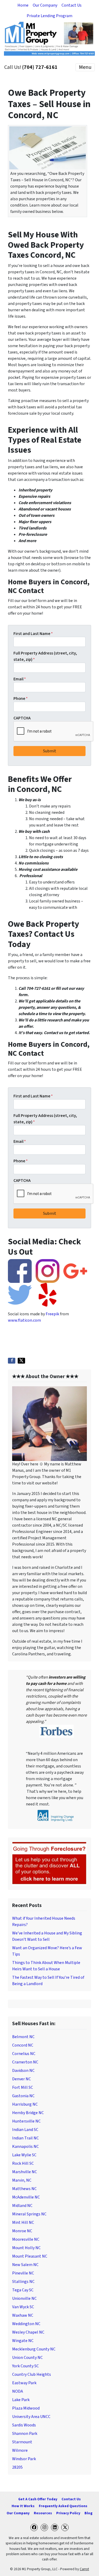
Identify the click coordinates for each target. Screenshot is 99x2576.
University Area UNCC (31, 2417)
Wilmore (20, 2450)
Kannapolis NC (25, 2147)
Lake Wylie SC (24, 2155)
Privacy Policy (68, 2513)
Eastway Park (24, 2383)
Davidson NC (23, 2071)
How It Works (23, 2506)
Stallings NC (23, 2282)
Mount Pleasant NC (30, 2256)
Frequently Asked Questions (63, 2506)
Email (20, 679)
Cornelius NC (24, 2054)
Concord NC (23, 2045)
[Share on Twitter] (21, 1361)
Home (23, 5)
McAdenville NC (26, 2197)
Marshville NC (25, 2172)
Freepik (52, 1314)
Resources (43, 2513)
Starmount (22, 2442)
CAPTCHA (22, 718)
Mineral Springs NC (29, 2214)
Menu (85, 67)
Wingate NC (23, 2341)
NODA (18, 2391)
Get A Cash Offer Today (38, 2499)
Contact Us (72, 5)
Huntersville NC (26, 2121)
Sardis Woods (24, 2425)
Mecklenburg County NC (34, 2349)
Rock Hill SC (23, 2163)
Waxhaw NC (23, 2315)
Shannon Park (25, 2434)
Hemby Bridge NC (28, 2113)
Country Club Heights (32, 2374)
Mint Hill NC (23, 2223)
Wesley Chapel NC (28, 2332)
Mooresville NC (26, 2239)
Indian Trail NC (25, 2138)
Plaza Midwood (26, 2408)
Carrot (84, 2569)
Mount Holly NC (26, 2248)
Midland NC (22, 2206)
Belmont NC (23, 2037)
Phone (21, 699)
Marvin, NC (22, 2180)
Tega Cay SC (23, 2290)
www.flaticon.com (24, 1320)
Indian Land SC (25, 2130)
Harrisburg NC (25, 2104)
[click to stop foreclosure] (49, 1863)
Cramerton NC (25, 2062)
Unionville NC (24, 2298)
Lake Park (21, 2400)
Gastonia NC (23, 2096)
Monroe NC (22, 2231)
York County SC (25, 2366)
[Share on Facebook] (12, 1361)
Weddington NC (26, 2324)
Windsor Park (24, 2459)
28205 (17, 2467)
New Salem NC (25, 2265)
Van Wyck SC (23, 2307)
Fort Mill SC (23, 2087)
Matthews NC (24, 2189)
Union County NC (27, 2358)
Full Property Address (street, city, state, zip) (45, 656)
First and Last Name (33, 634)
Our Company (45, 5)
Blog (88, 2513)
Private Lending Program (49, 16)
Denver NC (22, 2079)
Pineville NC (23, 2273)
